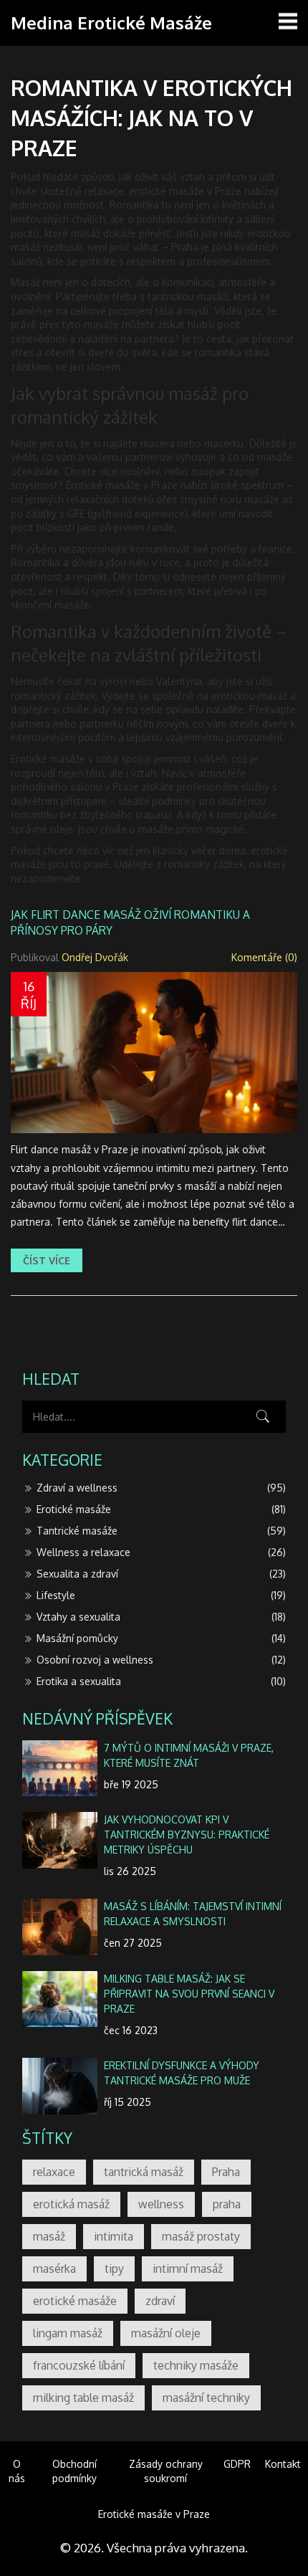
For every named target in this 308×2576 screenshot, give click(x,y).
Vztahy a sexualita (161, 1617)
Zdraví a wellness (161, 1488)
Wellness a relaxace (161, 1552)
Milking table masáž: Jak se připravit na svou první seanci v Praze (189, 1994)
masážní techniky (206, 2398)
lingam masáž (68, 2333)
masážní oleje (166, 2333)
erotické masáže (75, 2301)
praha (227, 2204)
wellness (161, 2204)
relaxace (54, 2172)
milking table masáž (83, 2398)
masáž (49, 2236)
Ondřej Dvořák (95, 957)
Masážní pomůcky (161, 1638)
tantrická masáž (144, 2172)
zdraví (160, 2301)
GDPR (237, 2464)
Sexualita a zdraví (161, 1574)
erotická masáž (71, 2204)
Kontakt (283, 2464)
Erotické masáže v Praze (154, 2514)
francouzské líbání (79, 2365)
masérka (54, 2269)
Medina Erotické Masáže (111, 23)
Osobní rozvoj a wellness (161, 1660)
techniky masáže (196, 2365)
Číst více (47, 1260)
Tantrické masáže (161, 1531)
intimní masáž (188, 2269)
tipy (114, 2269)
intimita (114, 2236)
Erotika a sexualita (161, 1681)
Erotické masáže (161, 1509)
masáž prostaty (201, 2236)
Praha (226, 2172)
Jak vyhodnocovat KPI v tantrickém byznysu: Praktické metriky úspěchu (187, 1835)
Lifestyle (161, 1595)
